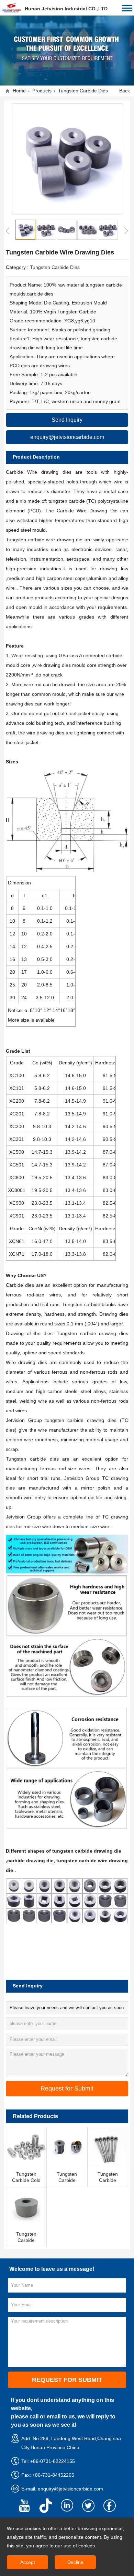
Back (125, 91)
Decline (75, 2562)
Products (42, 91)
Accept (28, 2562)
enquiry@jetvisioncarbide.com (70, 2489)
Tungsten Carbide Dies (83, 91)
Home (19, 91)
